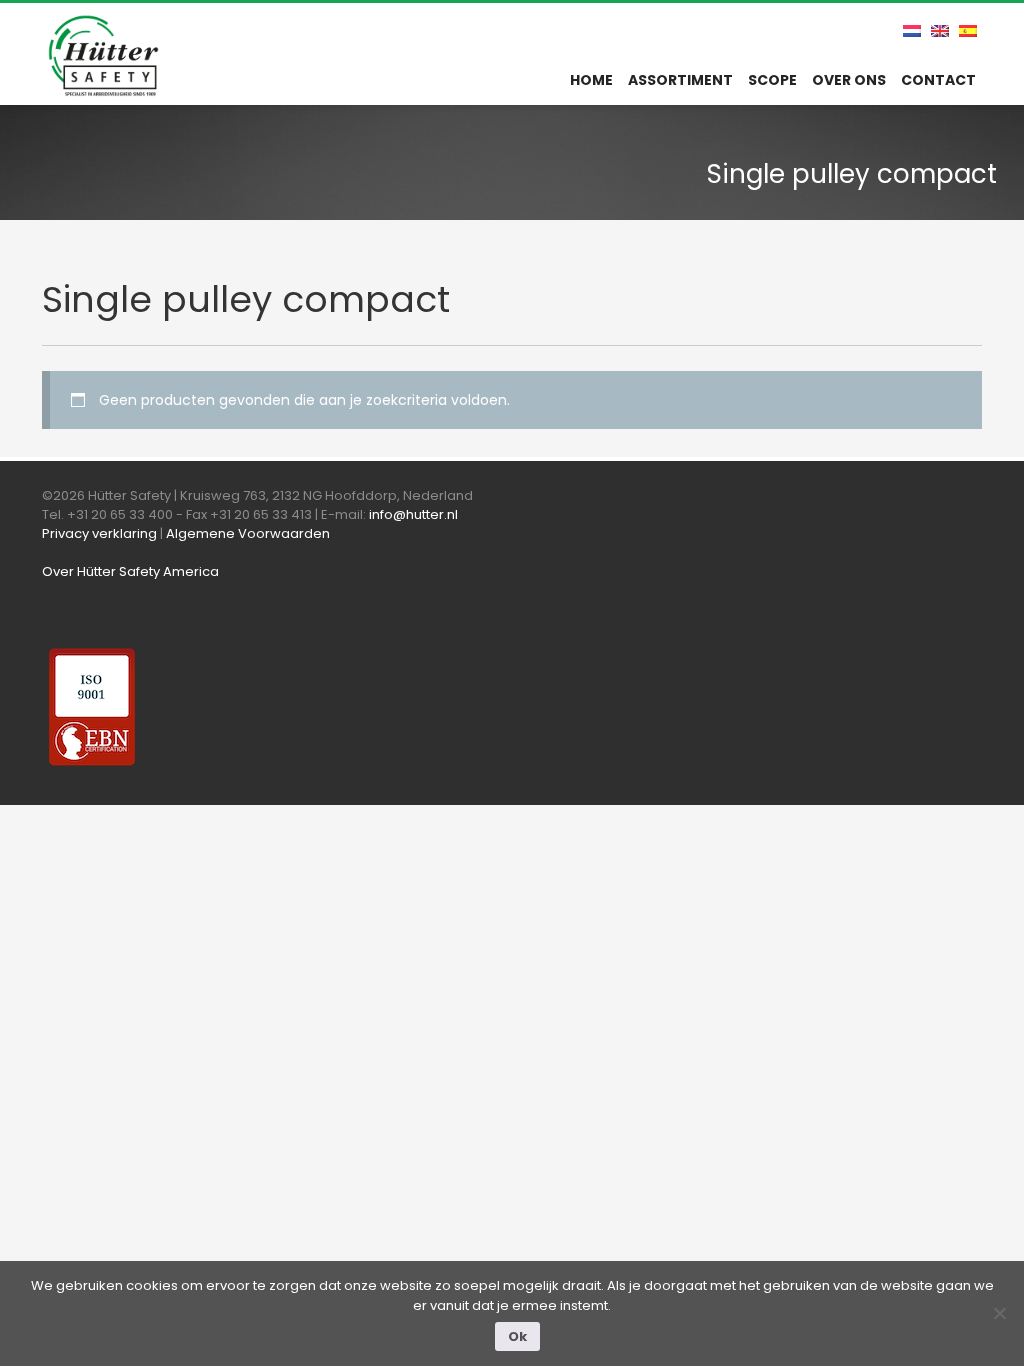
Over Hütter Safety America (130, 571)
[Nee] (999, 1313)
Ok (517, 1336)
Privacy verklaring (99, 533)
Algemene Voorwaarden (248, 533)
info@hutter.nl (413, 514)
